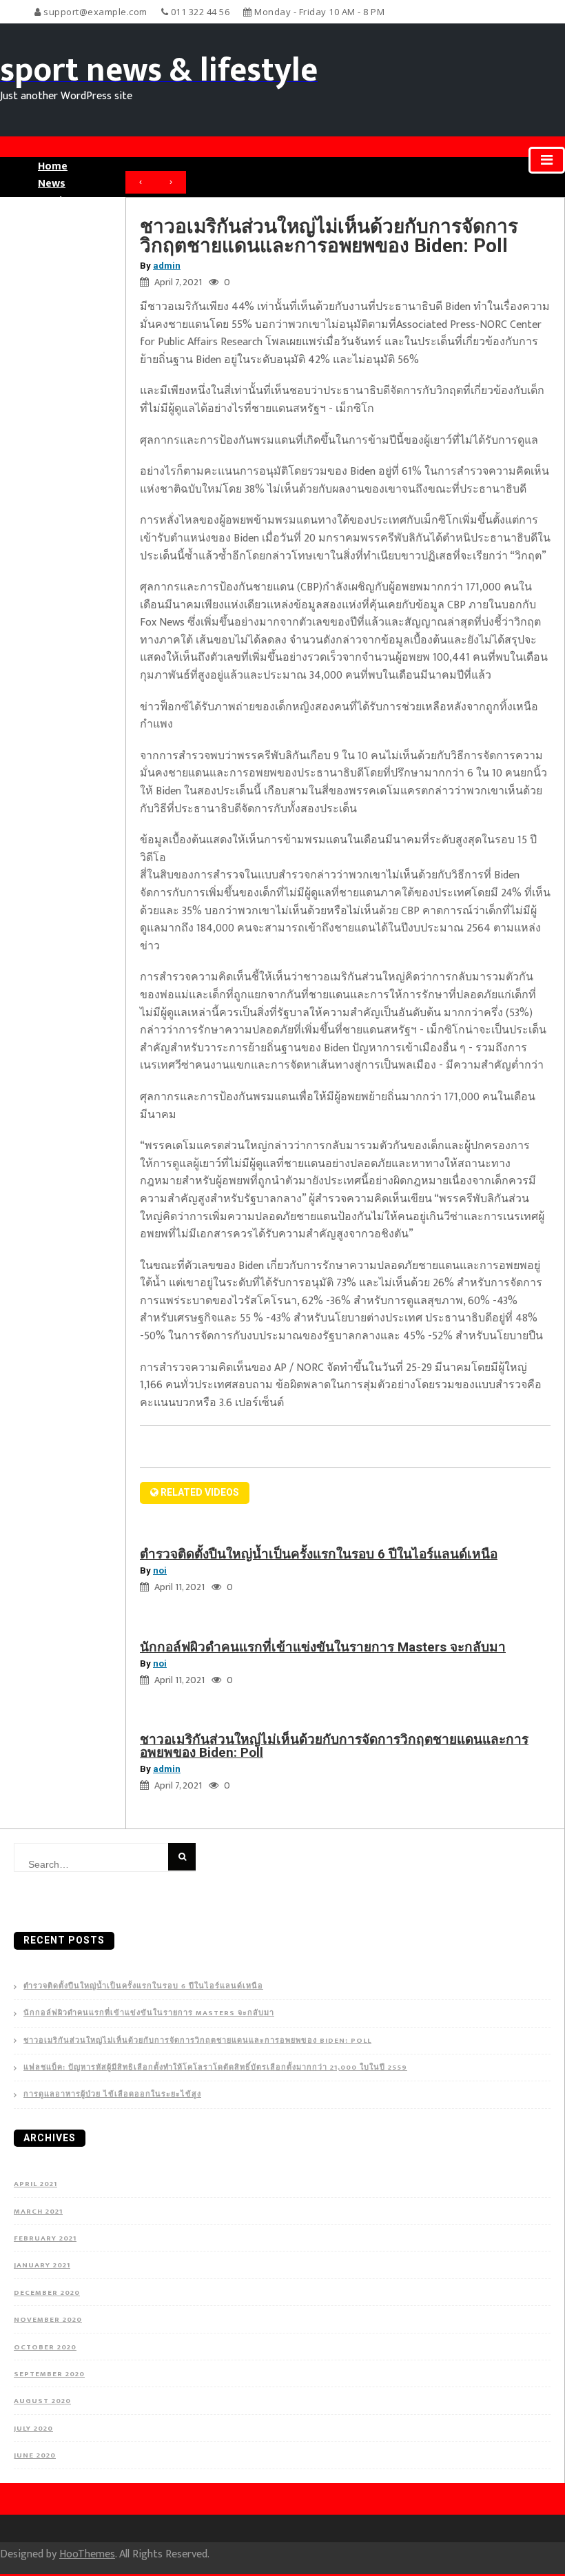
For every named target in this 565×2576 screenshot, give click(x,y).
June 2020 (35, 2455)
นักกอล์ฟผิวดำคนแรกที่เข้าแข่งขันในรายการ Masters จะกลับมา (323, 1647)
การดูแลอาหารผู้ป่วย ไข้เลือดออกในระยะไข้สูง (112, 2095)
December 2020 (47, 2293)
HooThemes (87, 2554)
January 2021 (42, 2265)
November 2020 (48, 2320)
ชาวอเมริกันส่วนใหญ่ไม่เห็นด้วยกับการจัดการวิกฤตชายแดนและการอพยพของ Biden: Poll (334, 1746)
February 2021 (45, 2238)
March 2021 (38, 2212)
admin (167, 266)
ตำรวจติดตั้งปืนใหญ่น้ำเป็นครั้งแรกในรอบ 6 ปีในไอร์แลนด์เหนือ (319, 1554)
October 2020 (45, 2347)
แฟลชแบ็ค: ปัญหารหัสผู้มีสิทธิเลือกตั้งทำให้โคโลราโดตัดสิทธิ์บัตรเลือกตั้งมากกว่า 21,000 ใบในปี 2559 (215, 2068)
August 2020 (42, 2401)
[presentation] (141, 183)
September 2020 (49, 2374)
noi (160, 1570)
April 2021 (35, 2184)
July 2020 (33, 2429)
